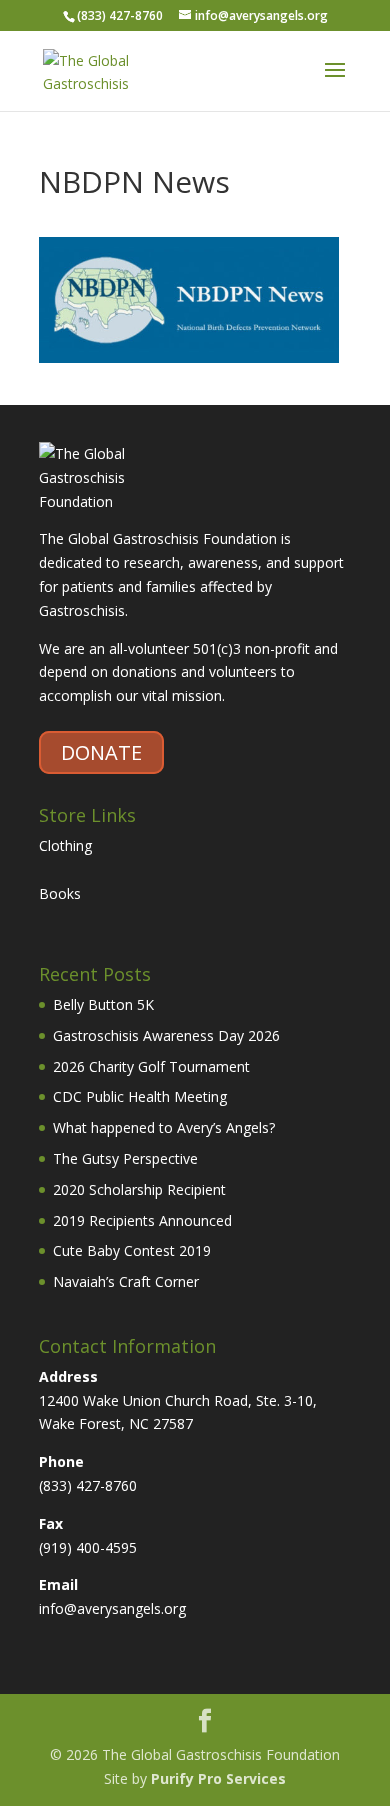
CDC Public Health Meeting (140, 1096)
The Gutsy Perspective (125, 1158)
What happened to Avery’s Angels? (164, 1127)
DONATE (101, 752)
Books (60, 893)
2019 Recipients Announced (142, 1220)
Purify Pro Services (218, 1778)
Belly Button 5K (103, 1004)
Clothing (65, 845)
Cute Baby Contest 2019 (132, 1250)
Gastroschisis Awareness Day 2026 (166, 1035)
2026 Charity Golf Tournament (151, 1066)
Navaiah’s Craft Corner (126, 1281)
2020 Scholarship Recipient (139, 1189)
